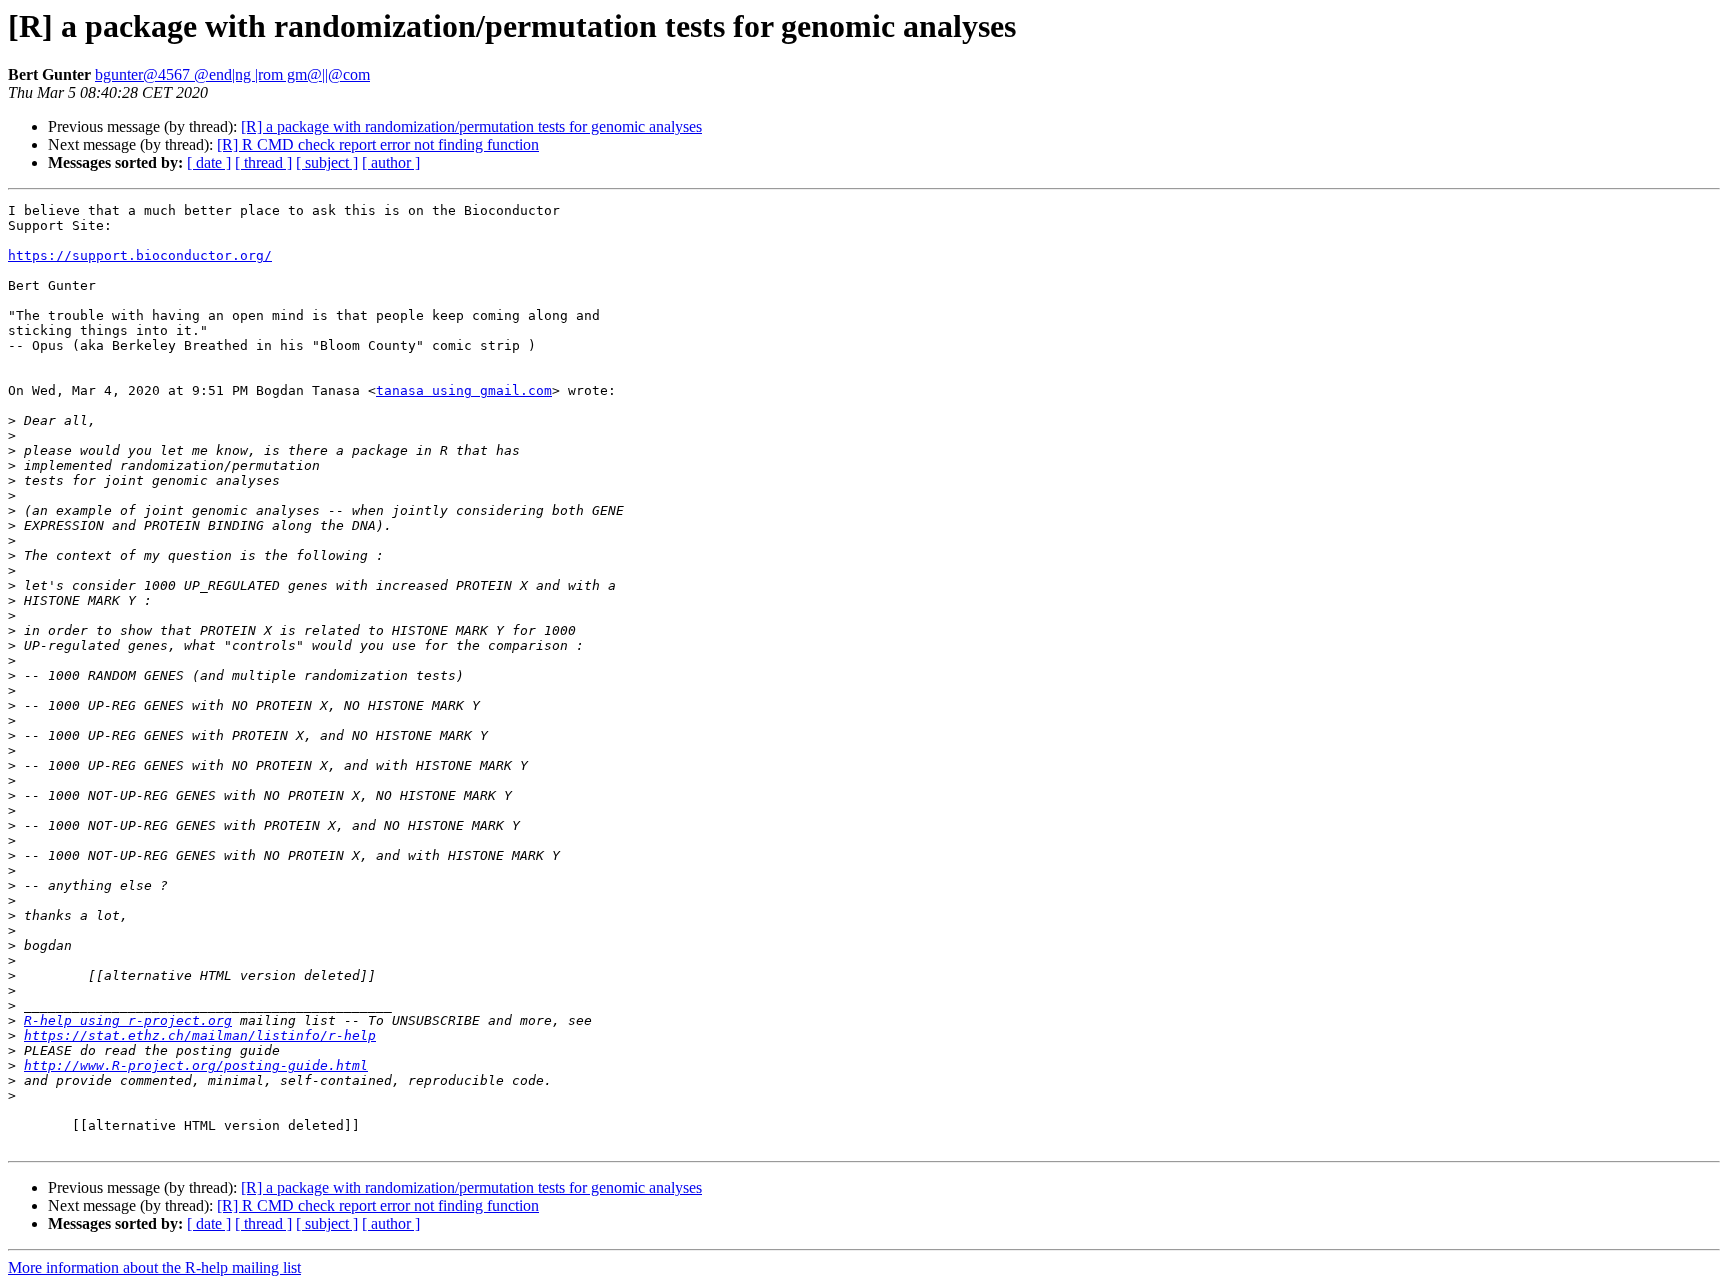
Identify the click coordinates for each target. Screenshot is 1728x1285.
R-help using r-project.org (128, 1020)
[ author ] (391, 162)
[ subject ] (327, 162)
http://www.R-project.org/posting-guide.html (196, 1065)
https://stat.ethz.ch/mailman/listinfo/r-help (200, 1035)
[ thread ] (263, 162)
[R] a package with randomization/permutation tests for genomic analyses (471, 126)
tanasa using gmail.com (464, 390)
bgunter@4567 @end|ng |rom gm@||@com (232, 74)
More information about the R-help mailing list (154, 1267)
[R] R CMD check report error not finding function (378, 144)
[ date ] (209, 162)
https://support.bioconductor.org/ (140, 255)
